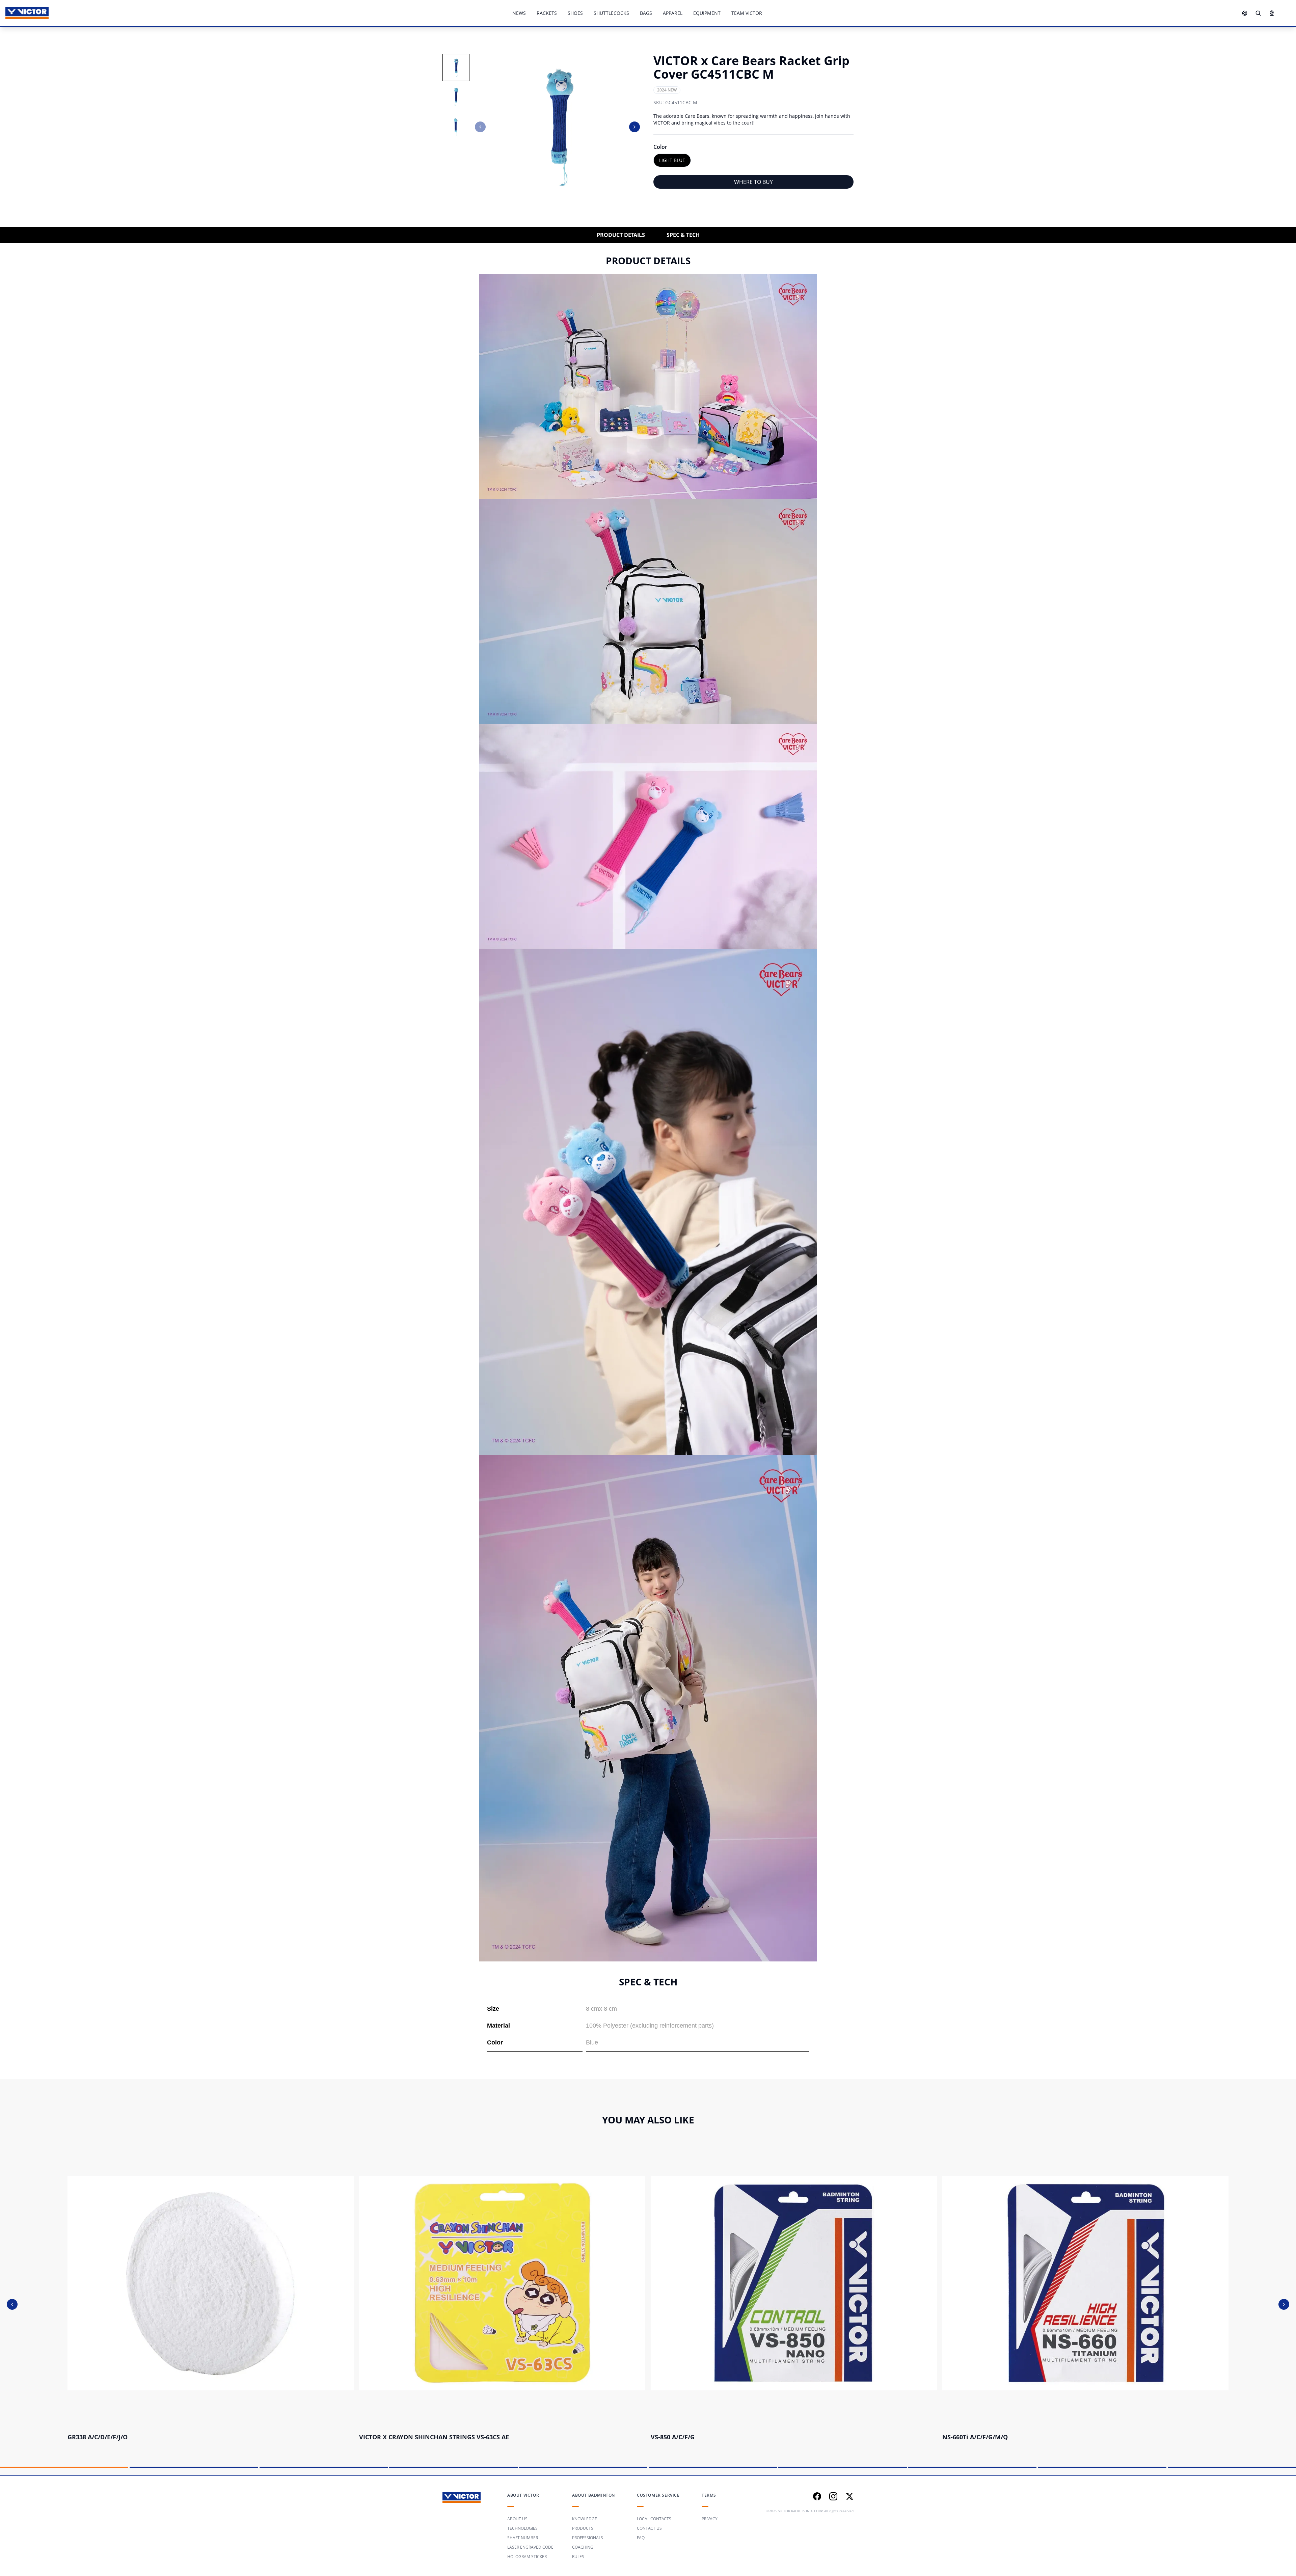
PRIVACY (710, 2519)
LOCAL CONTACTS (654, 2519)
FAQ (641, 2538)
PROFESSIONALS (588, 2538)
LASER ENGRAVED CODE (530, 2547)
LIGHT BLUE (672, 160)
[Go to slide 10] (1232, 2467)
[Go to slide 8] (972, 2467)
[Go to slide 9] (1102, 2467)
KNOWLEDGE (585, 2519)
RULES (578, 2557)
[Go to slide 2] (194, 2467)
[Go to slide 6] (713, 2467)
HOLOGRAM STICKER (527, 2557)
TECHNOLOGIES (522, 2528)
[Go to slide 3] (324, 2467)
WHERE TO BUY (753, 182)
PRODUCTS (583, 2528)
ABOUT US (517, 2519)
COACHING (583, 2547)
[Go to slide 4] (453, 2467)
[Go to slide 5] (583, 2467)
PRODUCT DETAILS (621, 235)
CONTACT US (649, 2528)
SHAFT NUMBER (523, 2538)
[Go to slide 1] (64, 2467)
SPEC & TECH (683, 235)
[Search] (1258, 13)
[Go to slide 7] (842, 2467)
